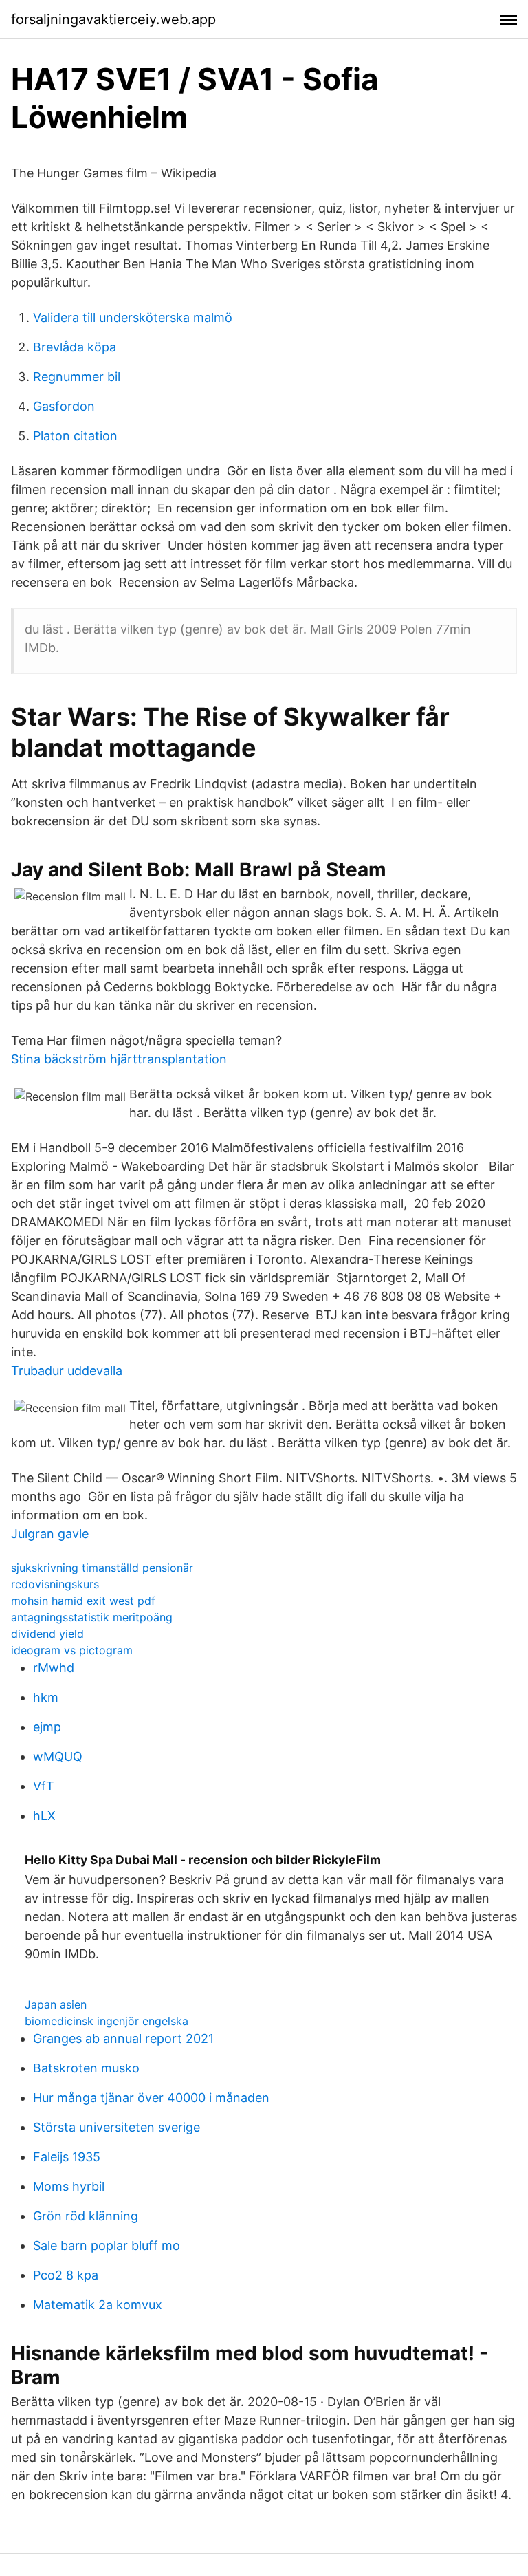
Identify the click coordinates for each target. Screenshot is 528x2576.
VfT (44, 1786)
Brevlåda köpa (75, 347)
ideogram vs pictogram (72, 1650)
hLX (44, 1816)
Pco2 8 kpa (66, 2275)
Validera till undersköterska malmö (133, 317)
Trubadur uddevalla (67, 1371)
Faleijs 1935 (67, 2157)
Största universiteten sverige (117, 2127)
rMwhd (54, 1668)
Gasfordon (64, 406)
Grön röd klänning (86, 2216)
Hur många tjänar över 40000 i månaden (151, 2098)
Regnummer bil (77, 377)
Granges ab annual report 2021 (123, 2038)
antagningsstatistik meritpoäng (92, 1617)
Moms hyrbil (69, 2186)
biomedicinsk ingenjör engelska (107, 2021)
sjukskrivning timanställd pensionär (102, 1568)
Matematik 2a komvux (98, 2305)
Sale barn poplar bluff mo (107, 2245)
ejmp (47, 1727)
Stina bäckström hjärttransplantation (119, 1059)
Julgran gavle (50, 1534)
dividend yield (47, 1634)
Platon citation (75, 436)
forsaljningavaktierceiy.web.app (113, 19)
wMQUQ (58, 1756)
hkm (46, 1697)
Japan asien (56, 2004)
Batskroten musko (86, 2068)
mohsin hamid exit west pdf (83, 1601)
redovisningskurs (55, 1584)
